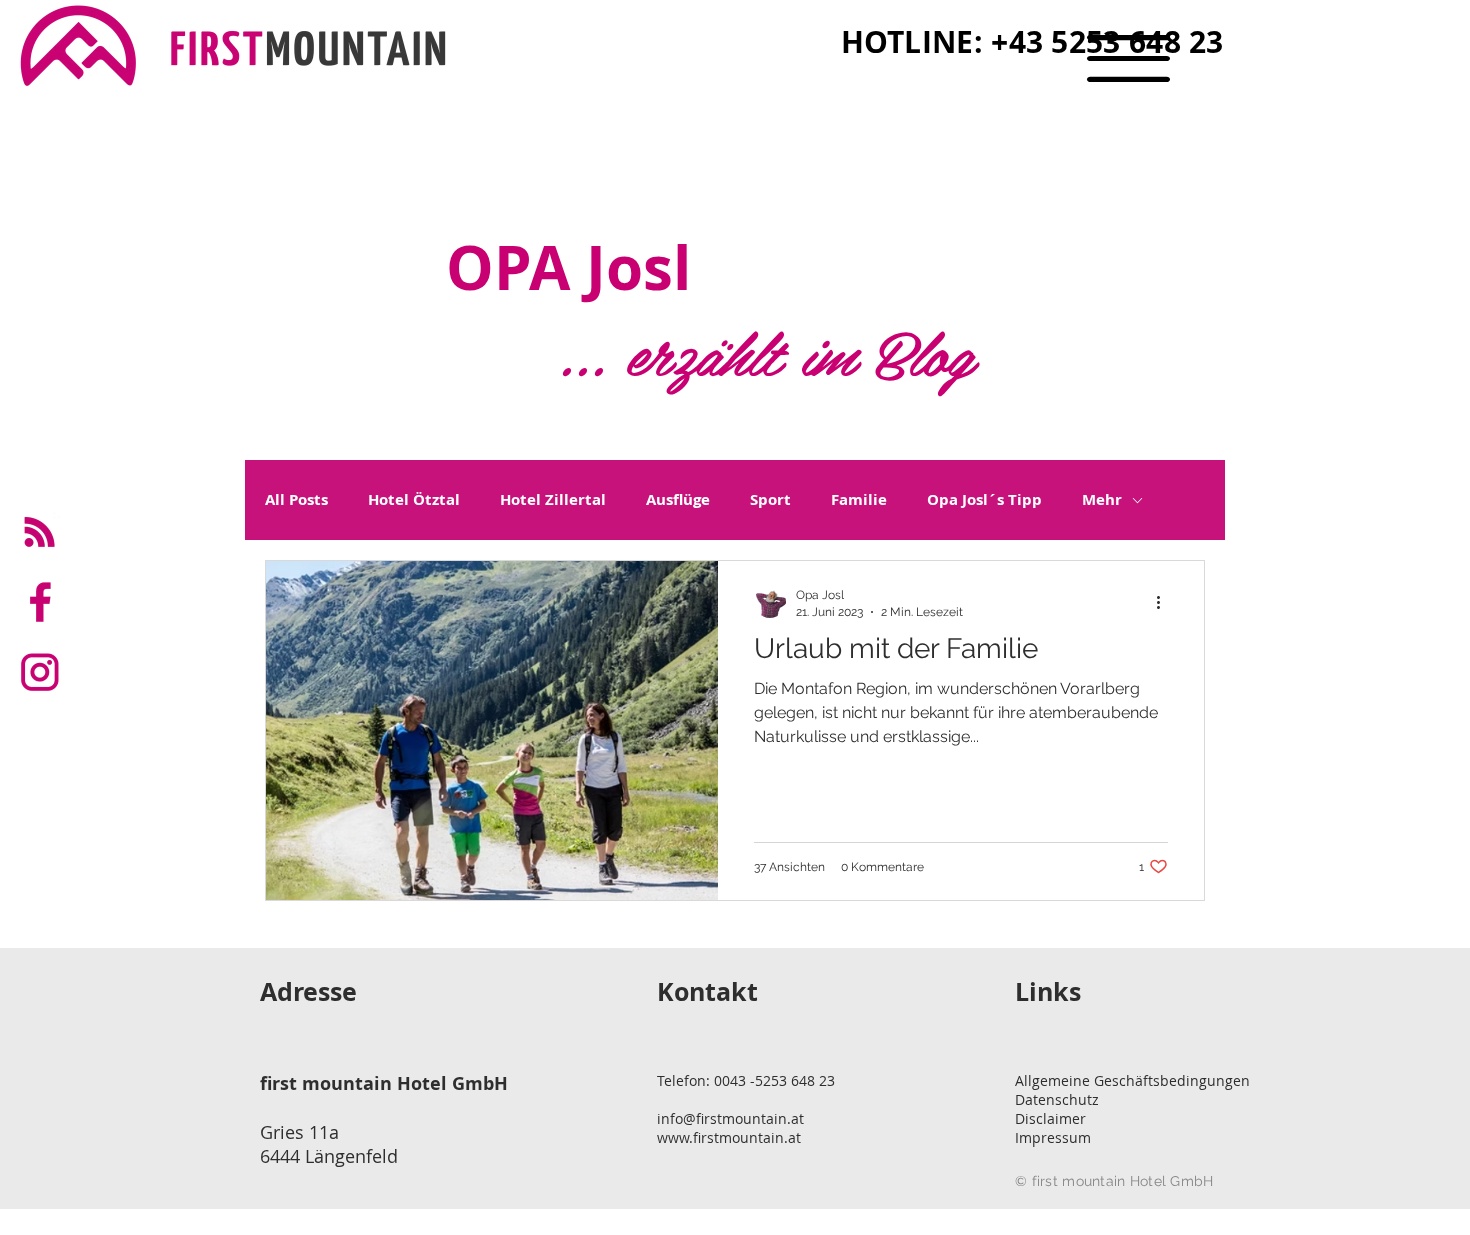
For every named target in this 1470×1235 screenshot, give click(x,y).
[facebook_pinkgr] (40, 602)
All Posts (296, 500)
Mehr (1102, 500)
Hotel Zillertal (553, 500)
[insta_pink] (40, 672)
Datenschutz (1057, 1099)
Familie (859, 500)
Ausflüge (678, 500)
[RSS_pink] (40, 532)
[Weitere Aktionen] (1165, 602)
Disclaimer (1050, 1118)
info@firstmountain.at (730, 1118)
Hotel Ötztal (414, 500)
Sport (770, 500)
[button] (1128, 58)
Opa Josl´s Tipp (984, 500)
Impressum (1053, 1137)
